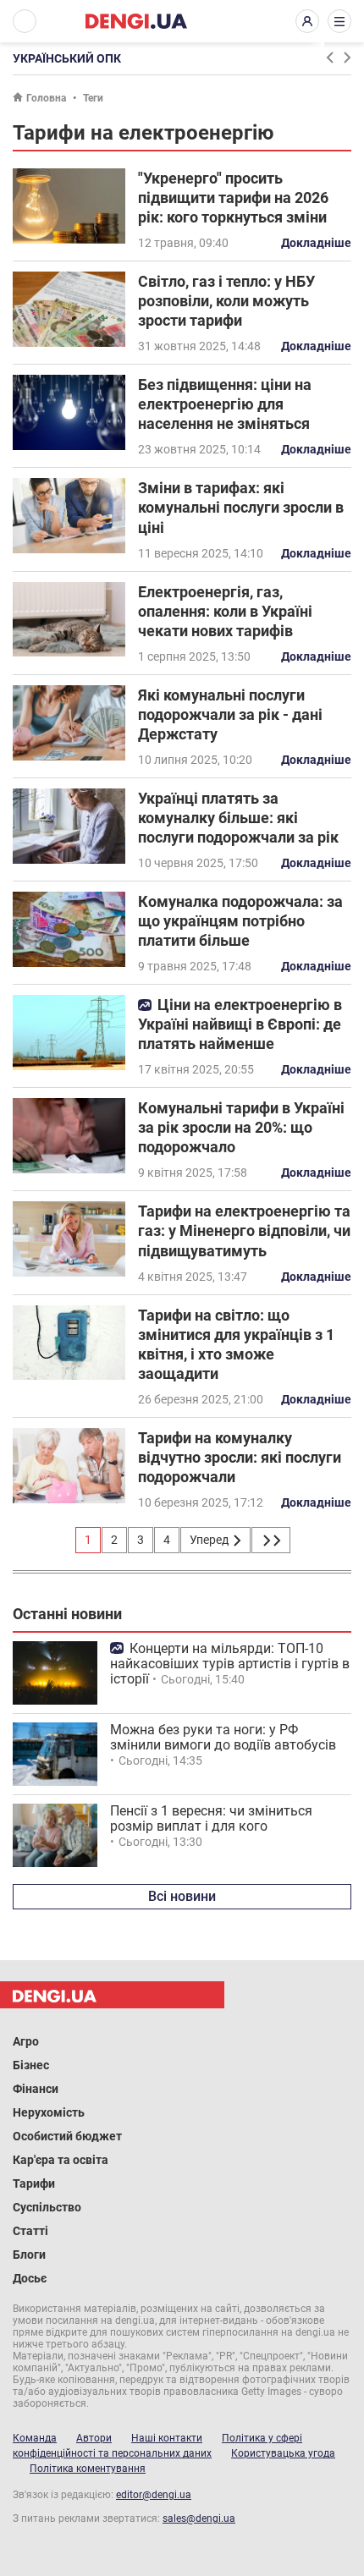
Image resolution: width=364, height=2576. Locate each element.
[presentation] (329, 58)
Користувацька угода (283, 2453)
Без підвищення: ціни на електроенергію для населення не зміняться (225, 404)
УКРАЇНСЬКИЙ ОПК (67, 58)
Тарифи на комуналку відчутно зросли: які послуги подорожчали (240, 1457)
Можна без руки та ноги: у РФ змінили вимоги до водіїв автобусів (223, 1737)
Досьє (30, 2278)
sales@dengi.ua (199, 2518)
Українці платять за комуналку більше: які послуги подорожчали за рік (238, 818)
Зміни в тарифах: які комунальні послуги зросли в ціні (241, 507)
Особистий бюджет (67, 2136)
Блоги (29, 2255)
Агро (26, 2041)
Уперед (210, 1540)
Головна (46, 98)
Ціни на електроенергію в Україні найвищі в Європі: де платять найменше (240, 1024)
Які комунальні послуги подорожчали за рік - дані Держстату (230, 714)
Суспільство (47, 2207)
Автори (94, 2438)
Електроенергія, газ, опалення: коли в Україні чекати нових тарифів (225, 611)
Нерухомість (49, 2112)
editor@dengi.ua (154, 2495)
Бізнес (31, 2065)
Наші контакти (167, 2438)
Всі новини (182, 1896)
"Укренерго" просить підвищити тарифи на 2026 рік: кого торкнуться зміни (233, 198)
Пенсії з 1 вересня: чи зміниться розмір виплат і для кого (211, 1818)
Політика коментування (88, 2469)
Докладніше (316, 243)
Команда (35, 2438)
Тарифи (34, 2183)
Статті (30, 2231)
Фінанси (36, 2089)
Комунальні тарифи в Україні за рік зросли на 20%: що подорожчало (241, 1127)
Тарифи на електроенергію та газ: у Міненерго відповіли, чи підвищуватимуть (244, 1230)
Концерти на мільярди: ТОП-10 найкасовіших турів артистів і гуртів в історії (230, 1664)
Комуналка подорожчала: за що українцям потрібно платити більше (240, 921)
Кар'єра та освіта (61, 2160)
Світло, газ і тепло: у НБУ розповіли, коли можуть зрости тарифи (226, 301)
